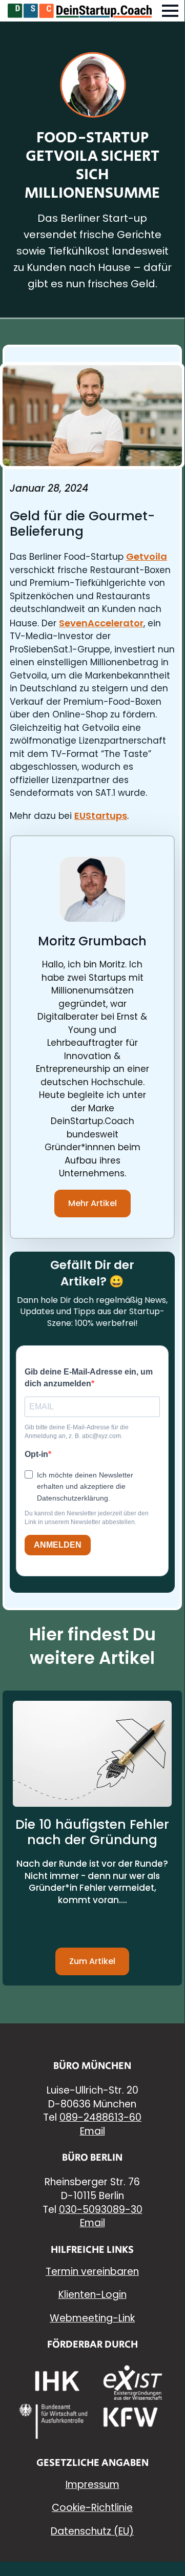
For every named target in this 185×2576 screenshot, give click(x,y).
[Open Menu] (170, 11)
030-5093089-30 (101, 2210)
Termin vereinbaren (92, 2272)
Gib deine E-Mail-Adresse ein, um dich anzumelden (89, 1377)
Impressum (92, 2485)
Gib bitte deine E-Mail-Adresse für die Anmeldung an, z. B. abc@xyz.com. (77, 1432)
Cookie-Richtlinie (92, 2508)
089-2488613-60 (100, 2117)
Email (92, 2131)
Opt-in (36, 1454)
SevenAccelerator (101, 623)
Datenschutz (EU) (92, 2531)
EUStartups (101, 816)
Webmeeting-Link (92, 2318)
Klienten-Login (92, 2295)
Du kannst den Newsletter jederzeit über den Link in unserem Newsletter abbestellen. (87, 1518)
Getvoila (147, 556)
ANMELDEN (58, 1545)
